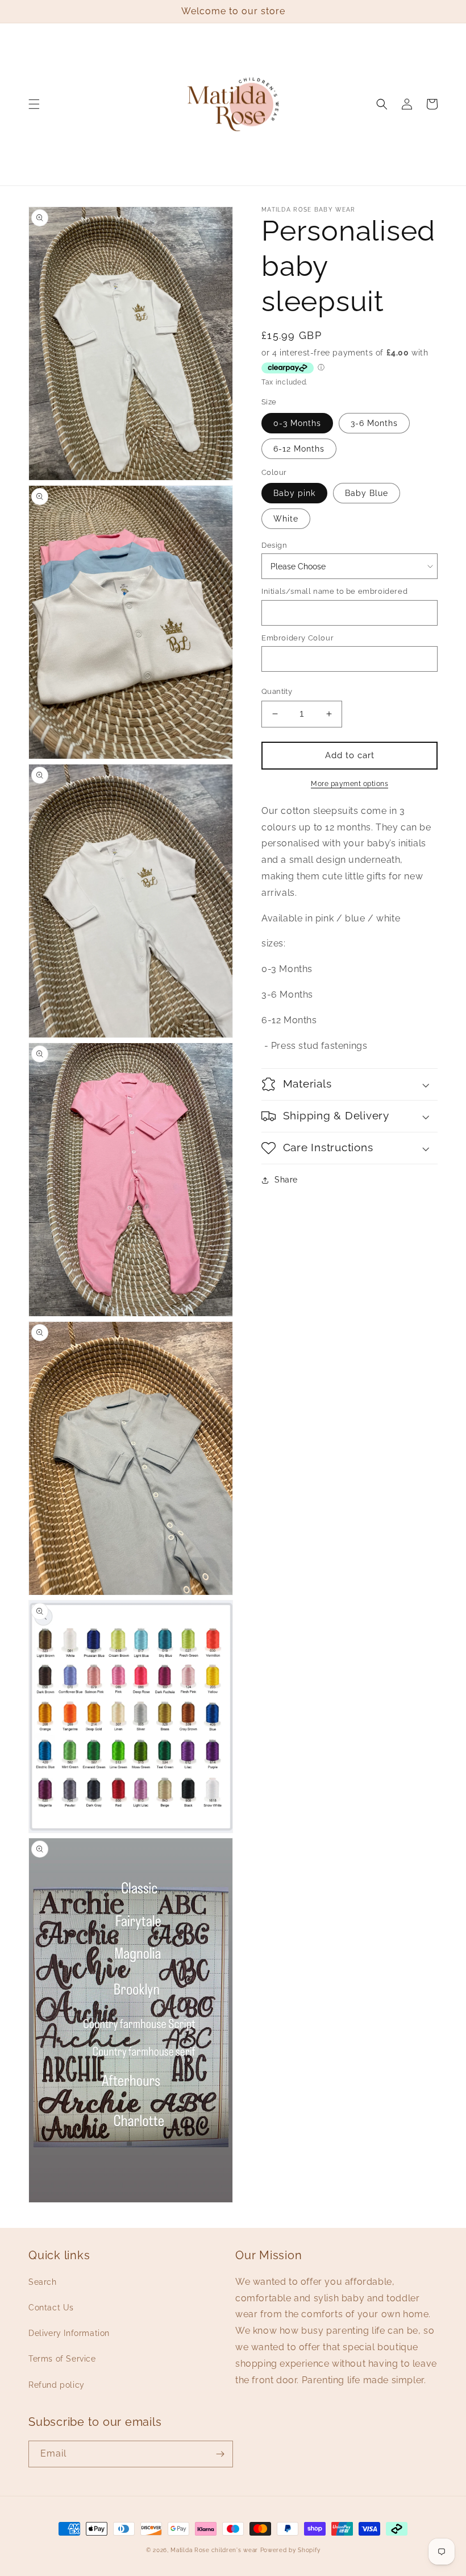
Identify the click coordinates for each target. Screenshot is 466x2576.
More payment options (349, 784)
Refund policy (57, 2385)
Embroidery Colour (298, 638)
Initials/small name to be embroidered (334, 591)
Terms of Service (62, 2359)
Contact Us (51, 2308)
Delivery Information (69, 2333)
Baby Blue (367, 493)
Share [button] (286, 1180)
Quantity (277, 691)
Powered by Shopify (290, 2550)
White (286, 519)
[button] (34, 104)
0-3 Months (297, 423)
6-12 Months (299, 449)
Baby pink (294, 493)
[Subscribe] (220, 2454)
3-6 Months (374, 423)
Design (274, 545)
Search (43, 2282)
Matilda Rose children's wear (214, 2550)
